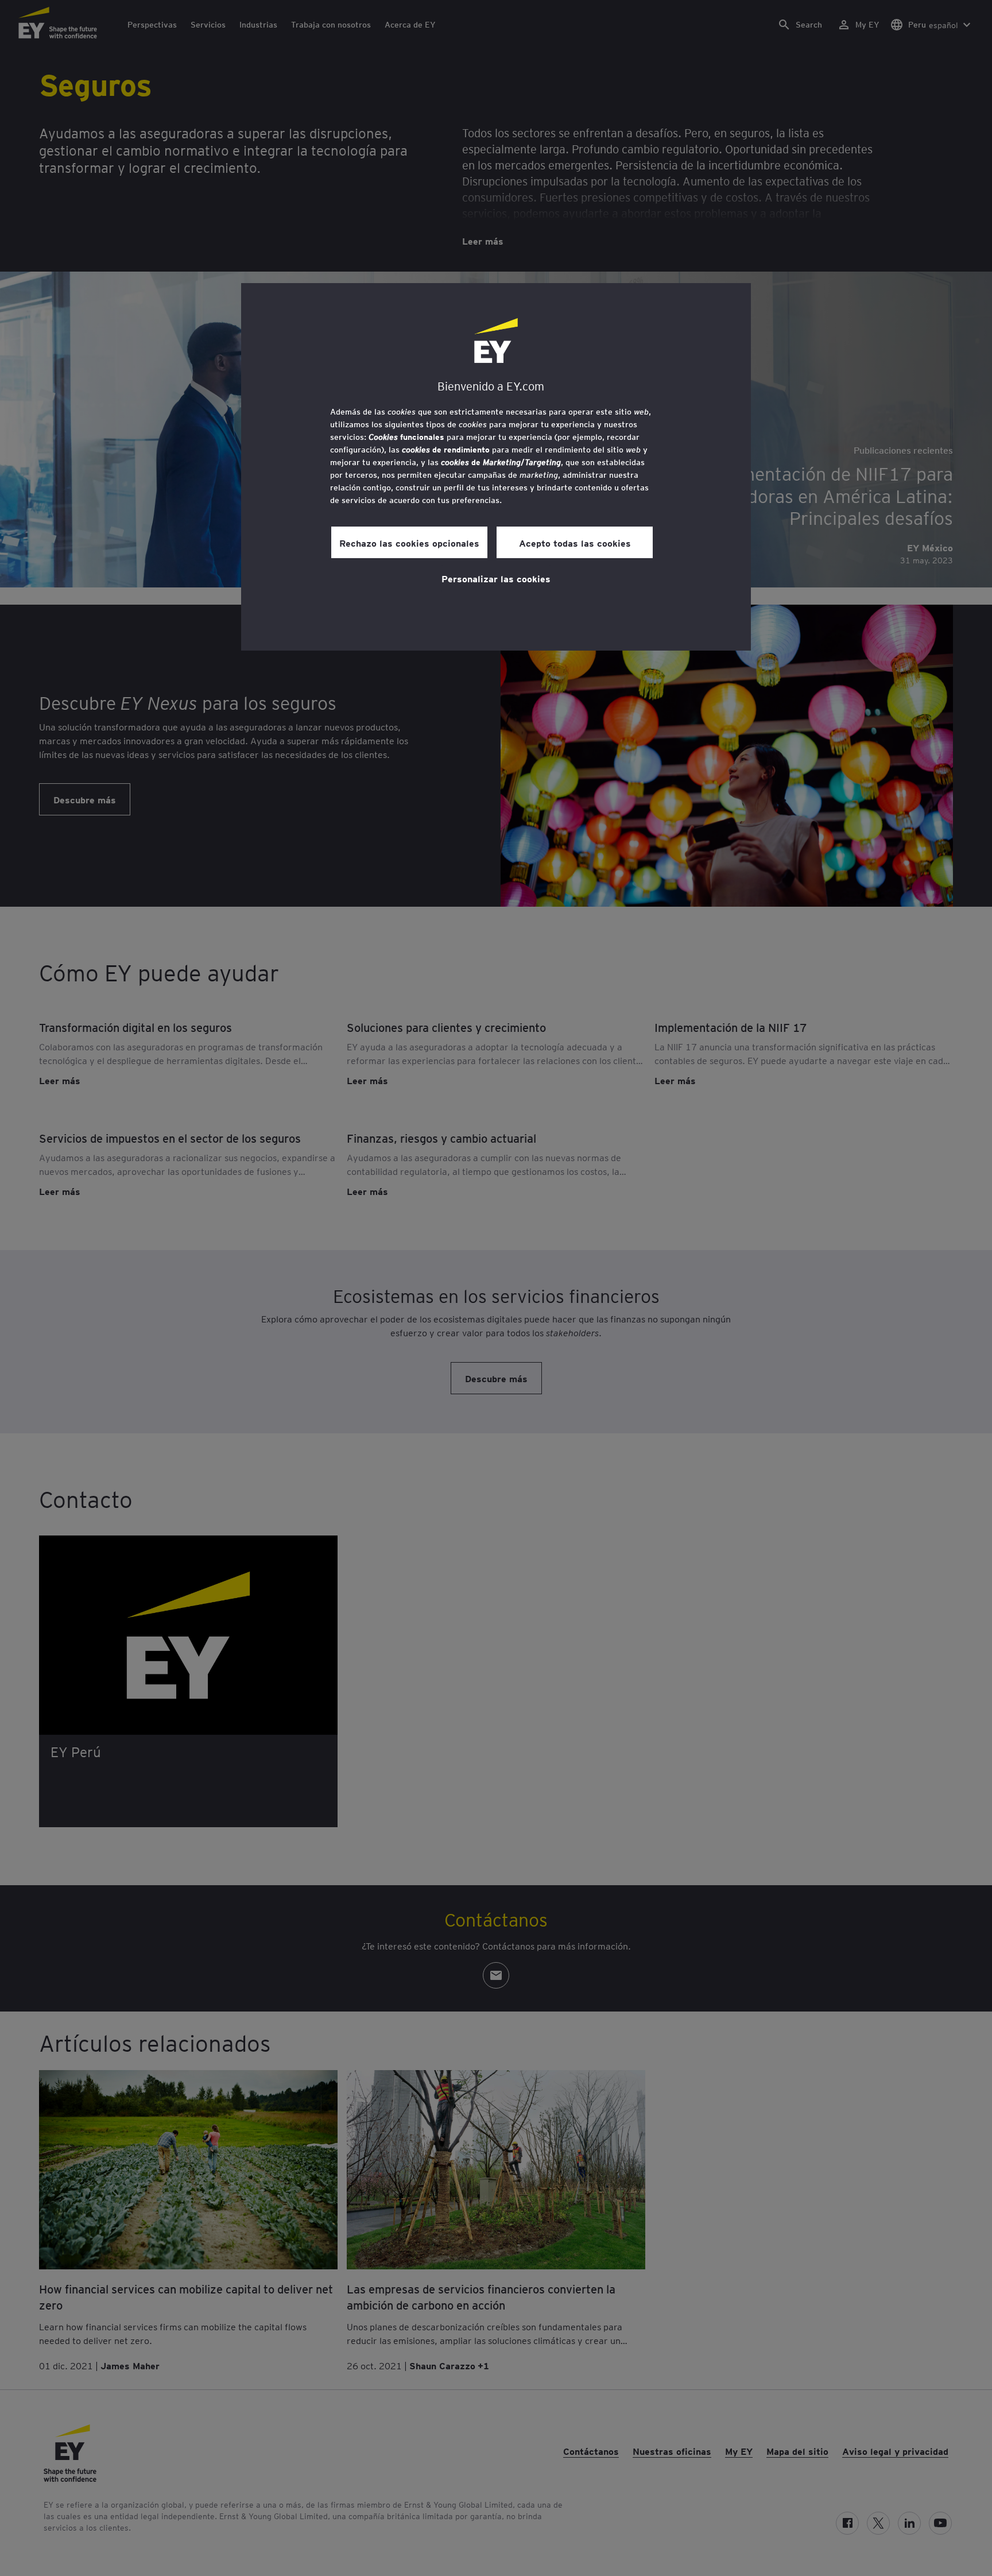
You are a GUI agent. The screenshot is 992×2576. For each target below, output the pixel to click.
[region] (496, 467)
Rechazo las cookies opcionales (409, 543)
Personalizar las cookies (496, 578)
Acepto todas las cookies (575, 543)
